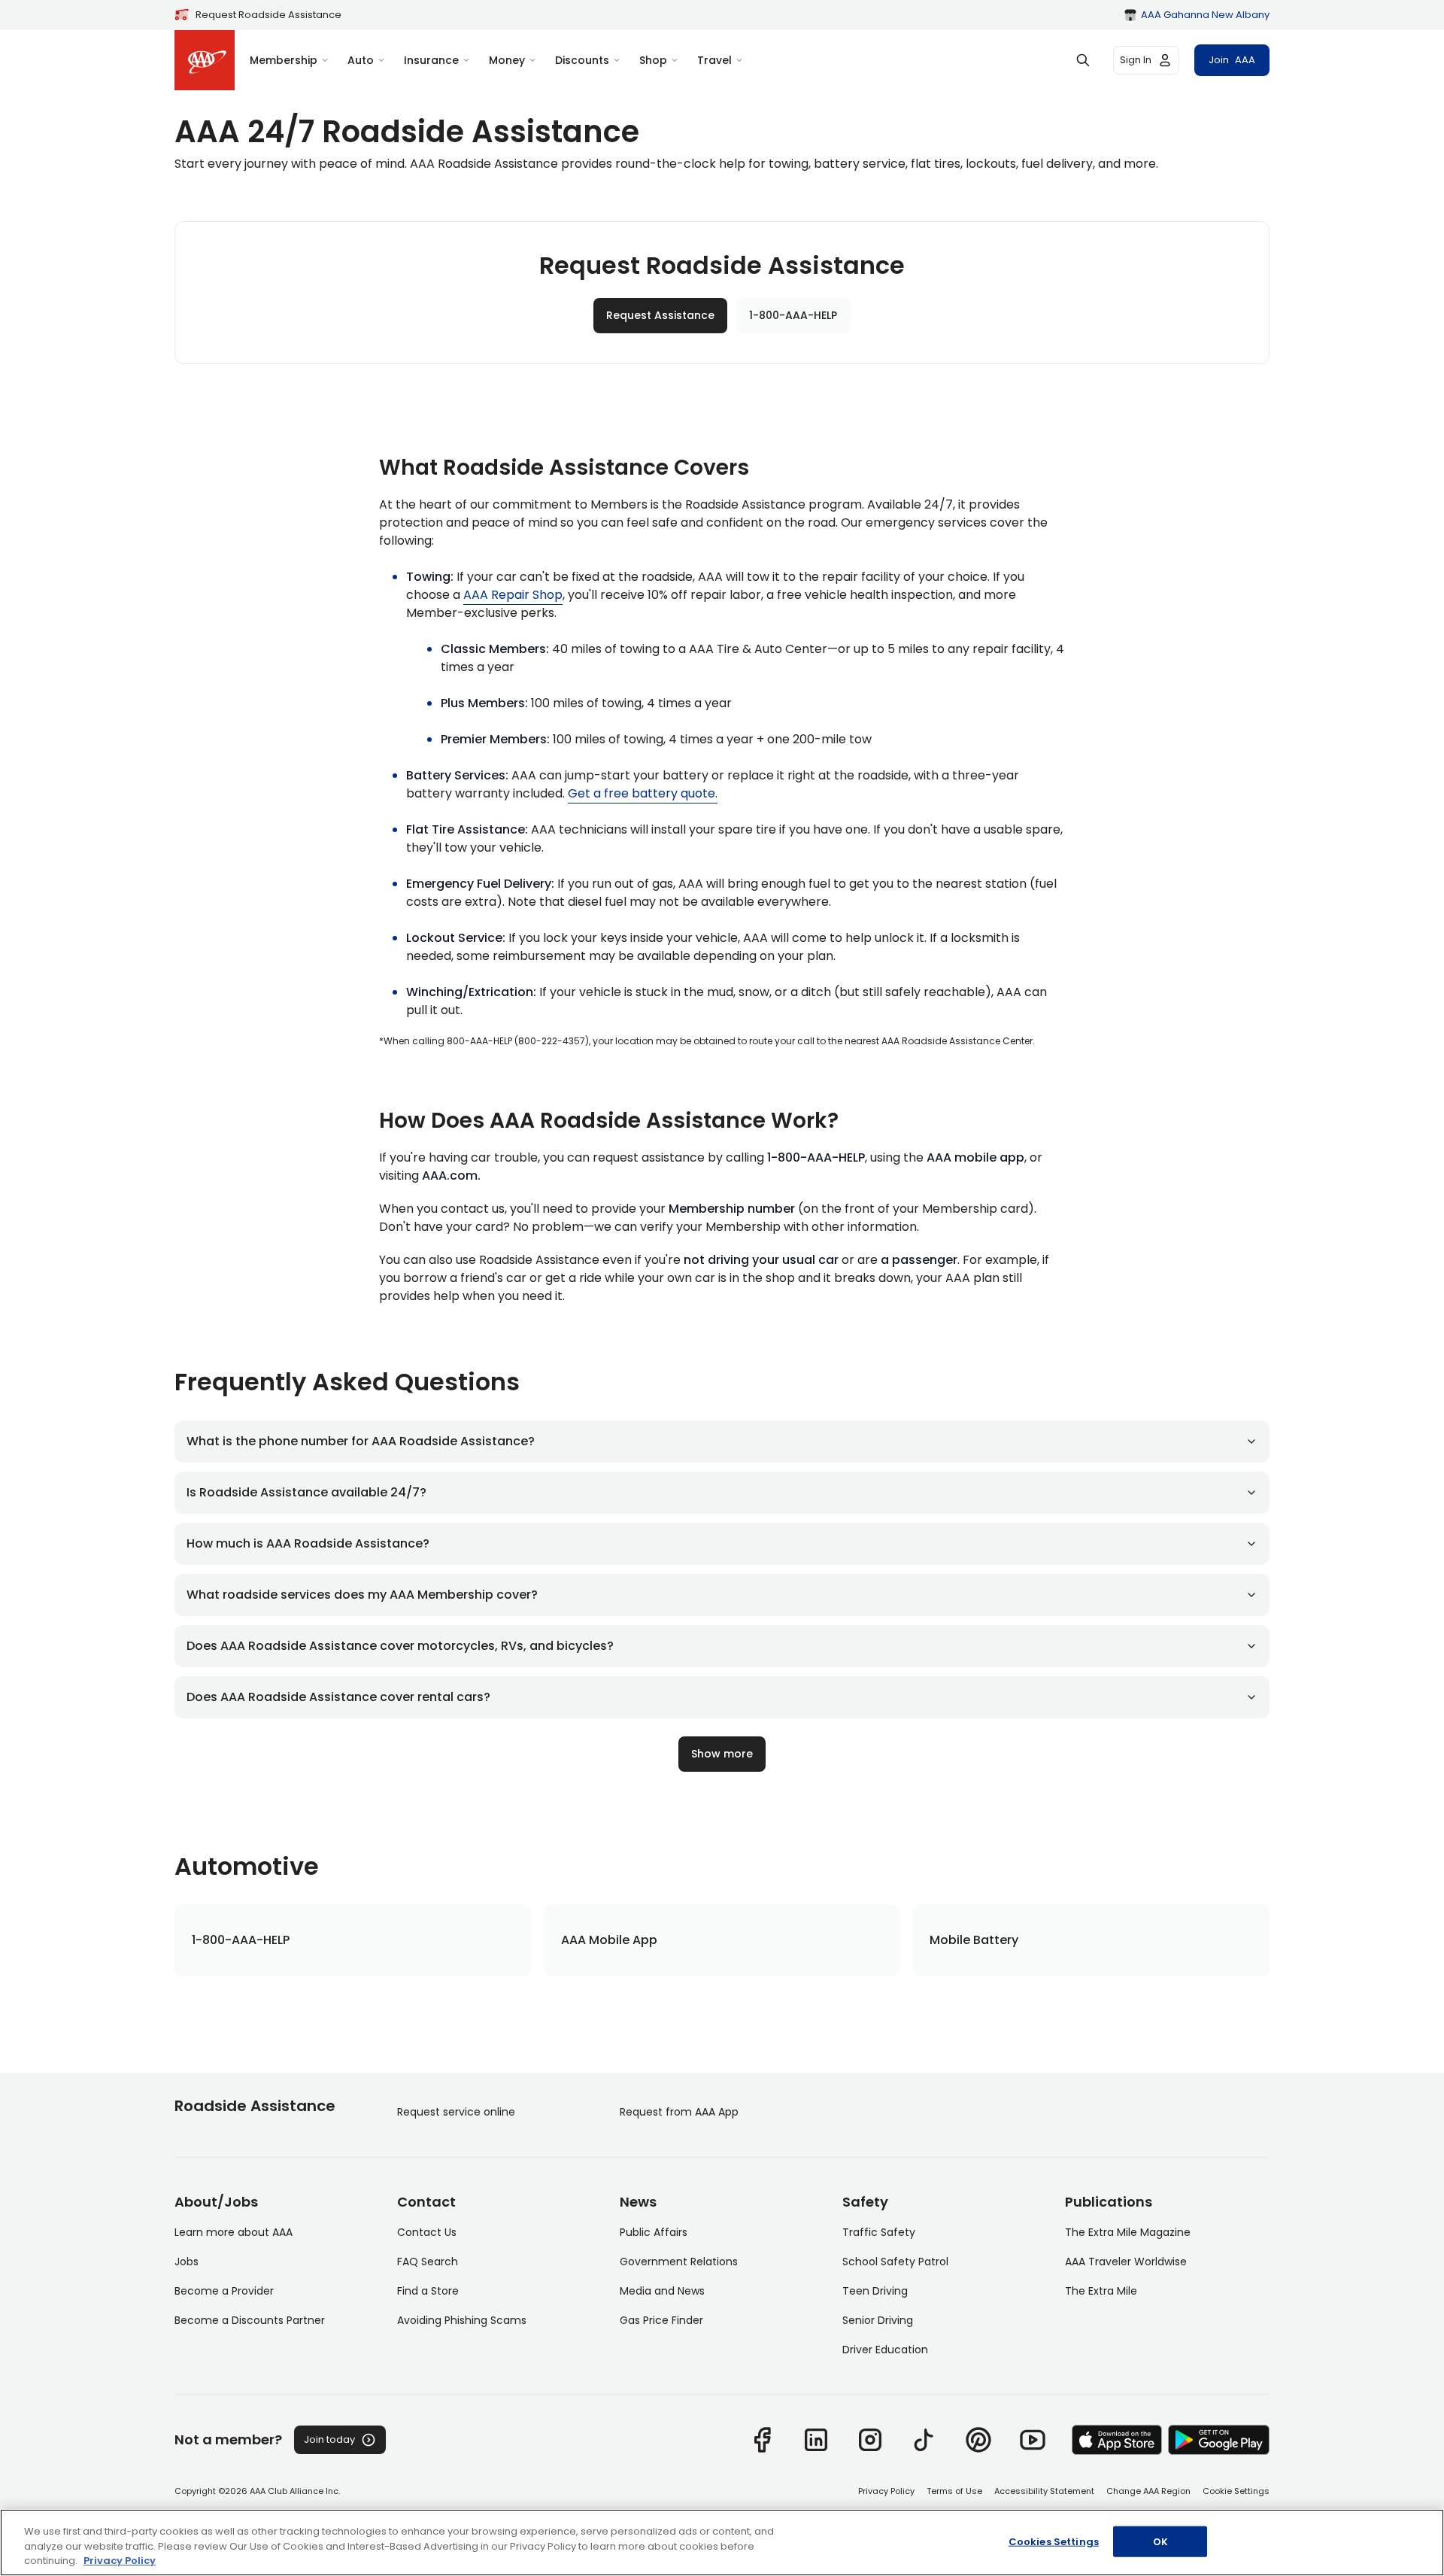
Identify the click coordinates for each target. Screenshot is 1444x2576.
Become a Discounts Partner (250, 2320)
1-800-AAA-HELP (793, 315)
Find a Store (428, 2291)
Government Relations (679, 2262)
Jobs (187, 2262)
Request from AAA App (679, 2112)
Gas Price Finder (661, 2320)
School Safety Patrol (895, 2262)
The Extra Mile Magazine (1128, 2232)
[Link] (762, 2440)
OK (1160, 2541)
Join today (329, 2439)
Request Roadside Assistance (268, 15)
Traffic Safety (879, 2232)
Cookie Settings (1236, 2491)
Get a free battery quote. (643, 793)
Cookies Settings (1054, 2541)
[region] (722, 2543)
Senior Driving (878, 2320)
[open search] (1083, 60)
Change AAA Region (1148, 2491)
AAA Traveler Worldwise (1126, 2262)
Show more (722, 1754)
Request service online (456, 2112)
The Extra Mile (1101, 2291)
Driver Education (885, 2350)
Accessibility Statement (1044, 2491)
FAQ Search (428, 2262)
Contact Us (427, 2232)
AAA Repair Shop (513, 595)
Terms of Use (954, 2491)
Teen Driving (875, 2291)
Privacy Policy (886, 2491)
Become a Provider (224, 2291)
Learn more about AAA (234, 2232)
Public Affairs (654, 2232)
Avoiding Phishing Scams (462, 2320)
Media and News (662, 2291)
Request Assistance (660, 315)
